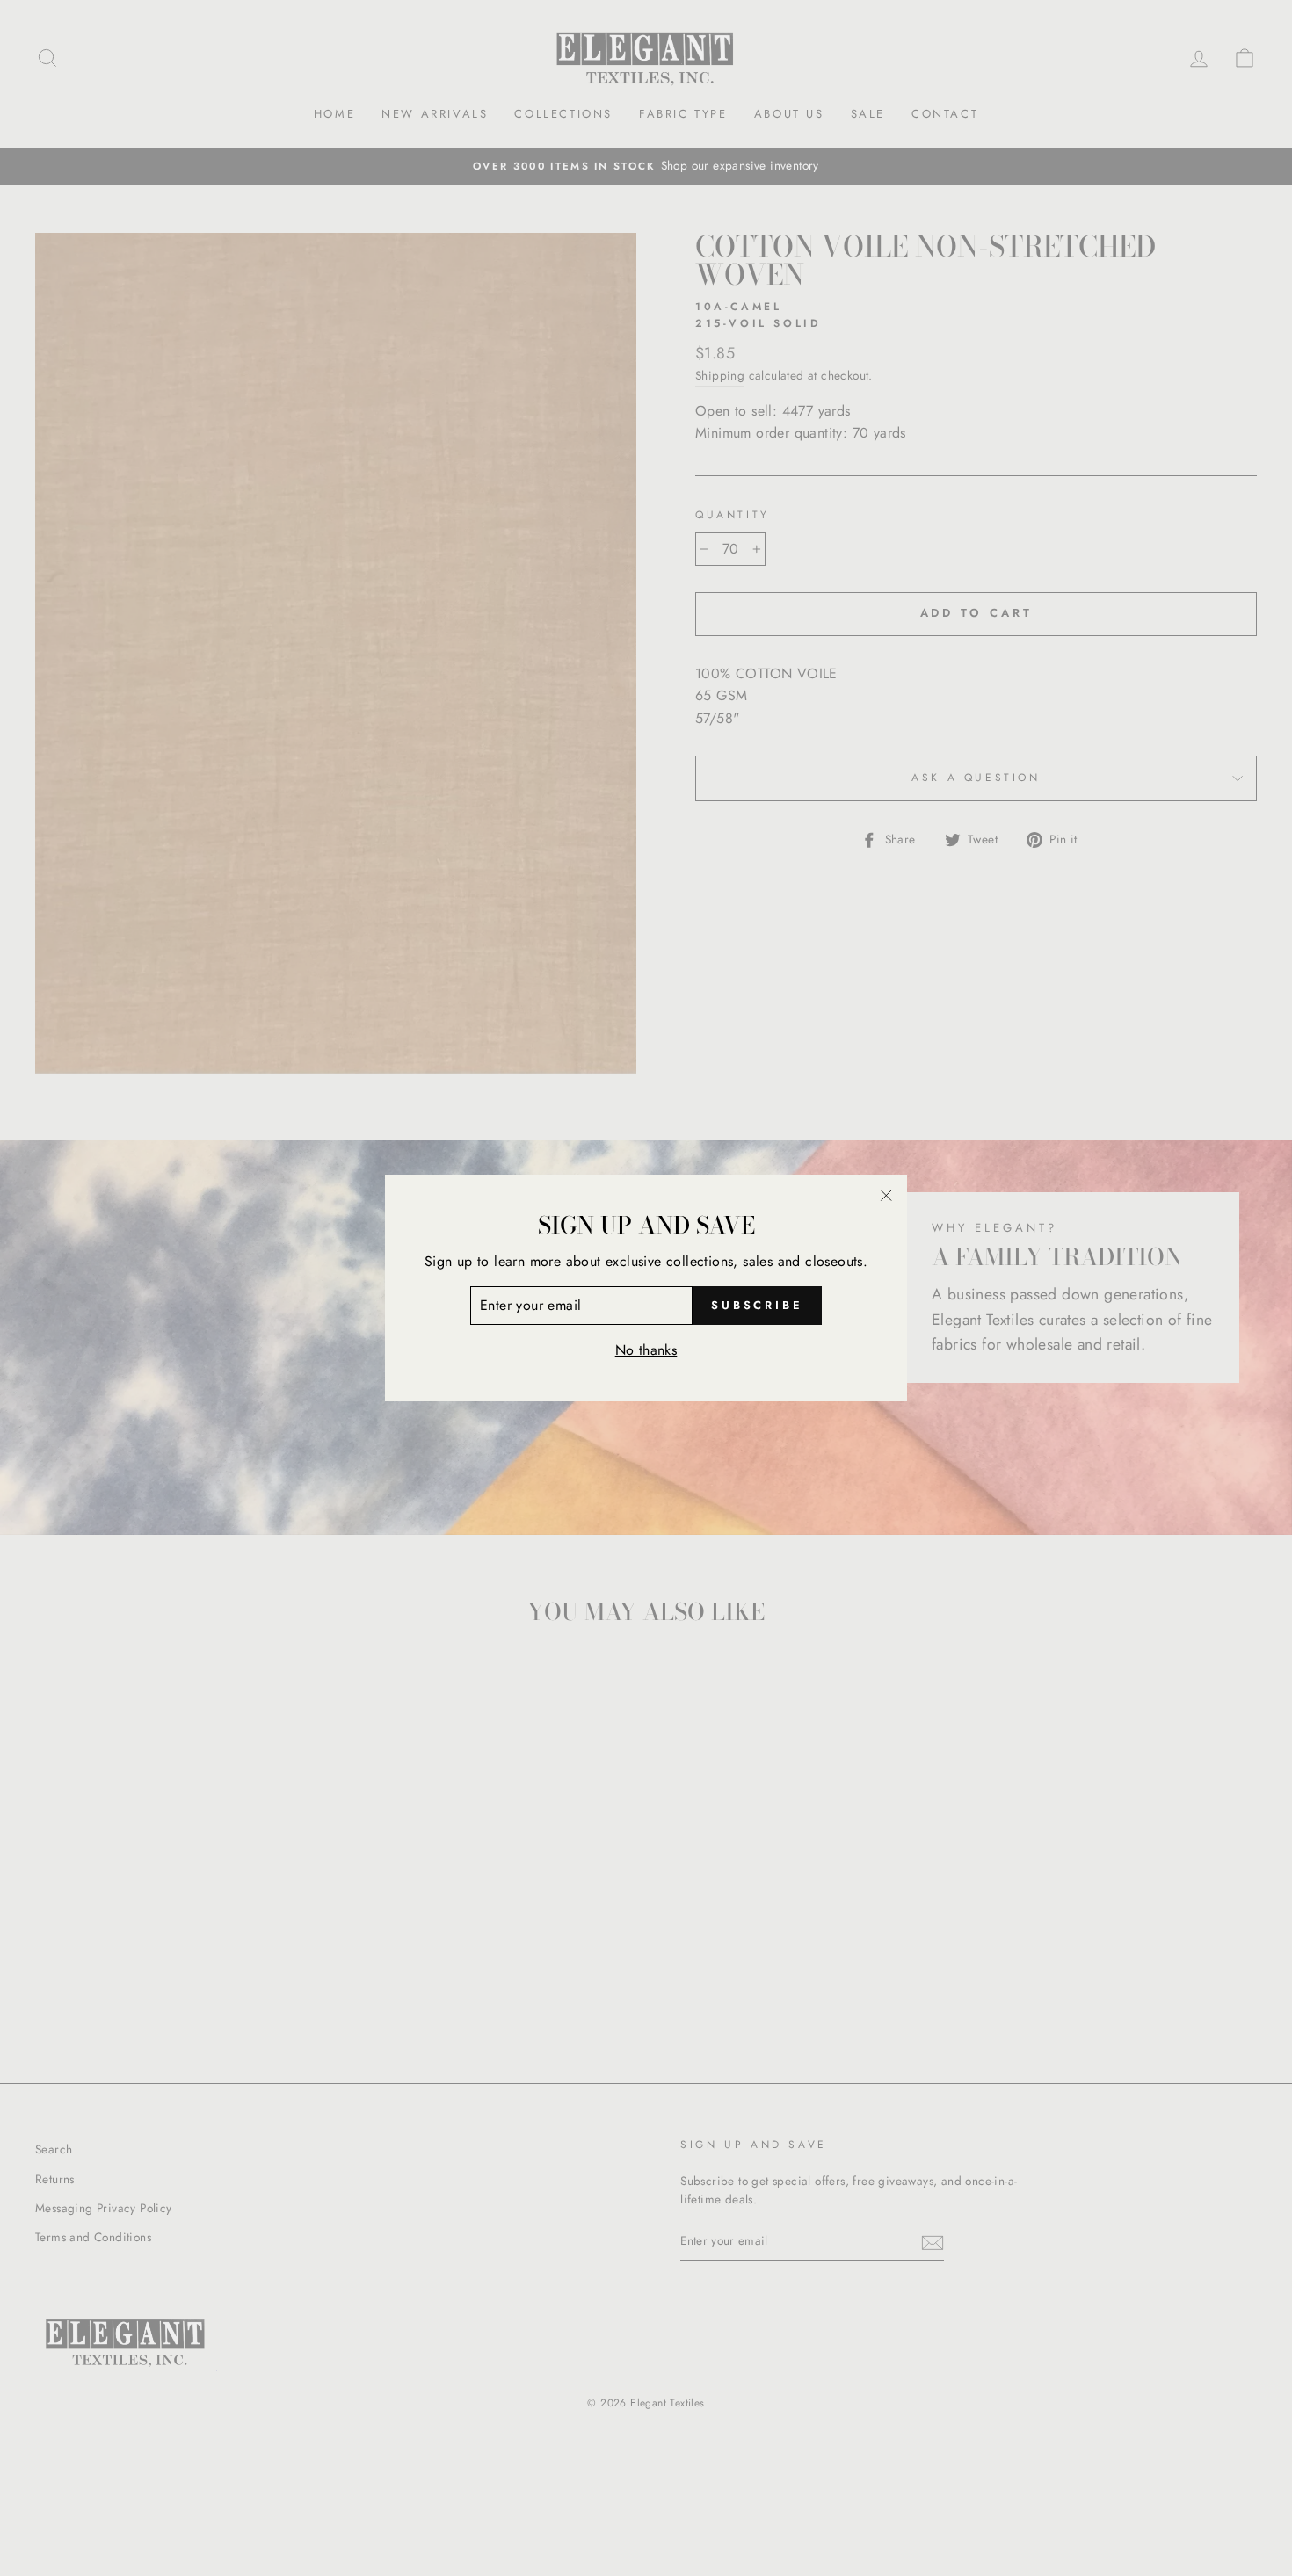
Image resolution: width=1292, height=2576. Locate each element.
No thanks (646, 1350)
